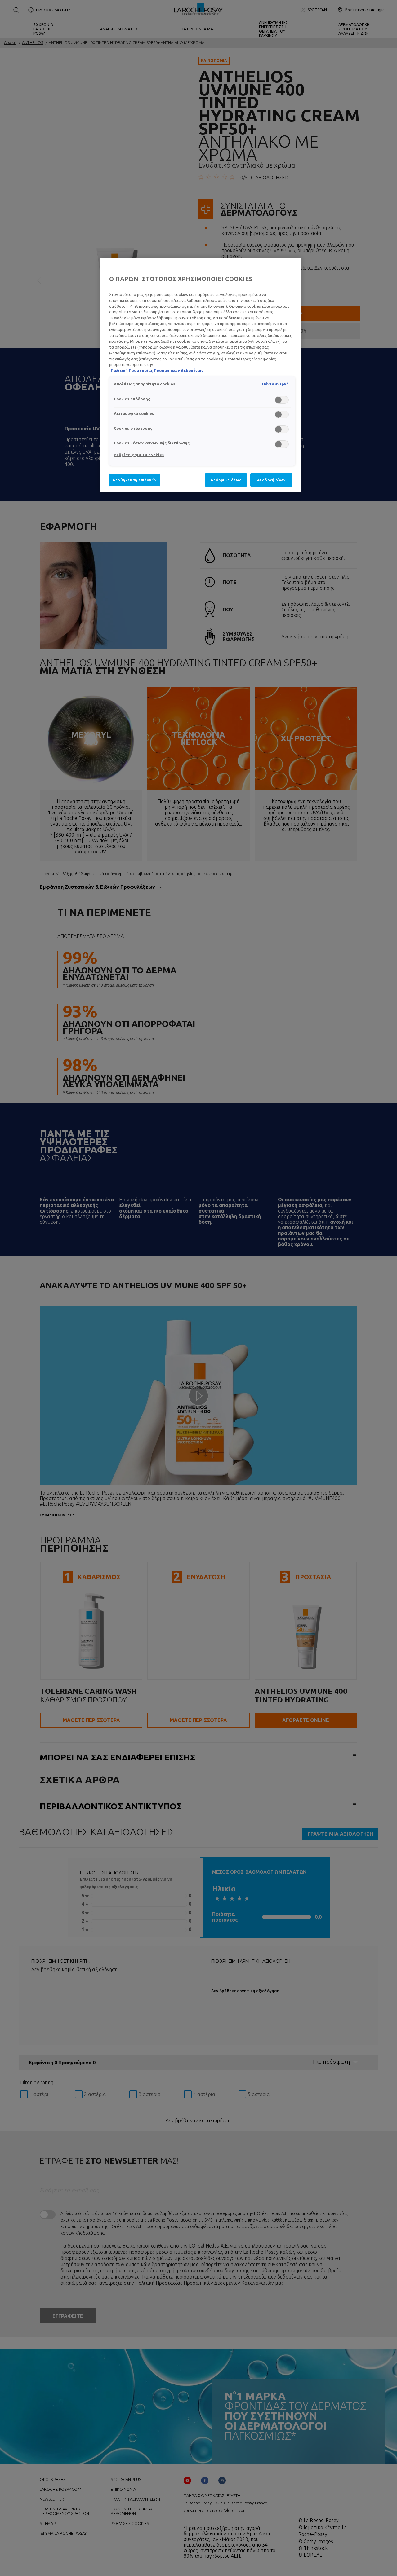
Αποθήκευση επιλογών (135, 480)
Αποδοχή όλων (271, 480)
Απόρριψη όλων (226, 480)
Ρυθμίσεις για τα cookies (139, 455)
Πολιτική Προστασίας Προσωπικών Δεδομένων (157, 370)
